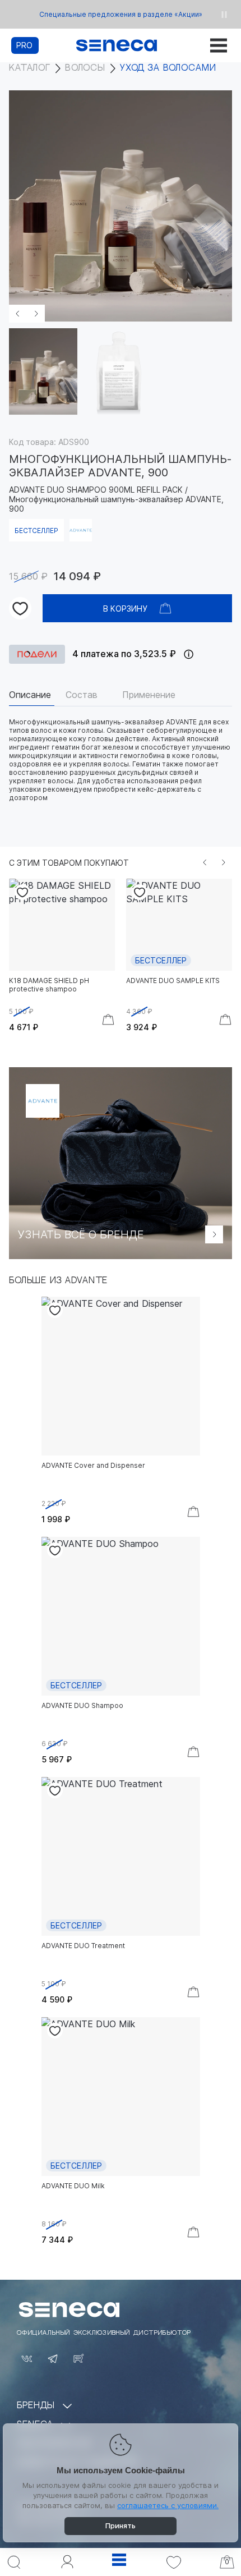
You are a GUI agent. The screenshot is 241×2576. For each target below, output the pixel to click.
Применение (149, 695)
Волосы (85, 68)
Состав (82, 695)
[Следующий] (223, 862)
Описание (30, 695)
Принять (121, 2526)
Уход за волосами (168, 68)
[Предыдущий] (205, 862)
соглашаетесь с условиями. (168, 2505)
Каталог (30, 68)
